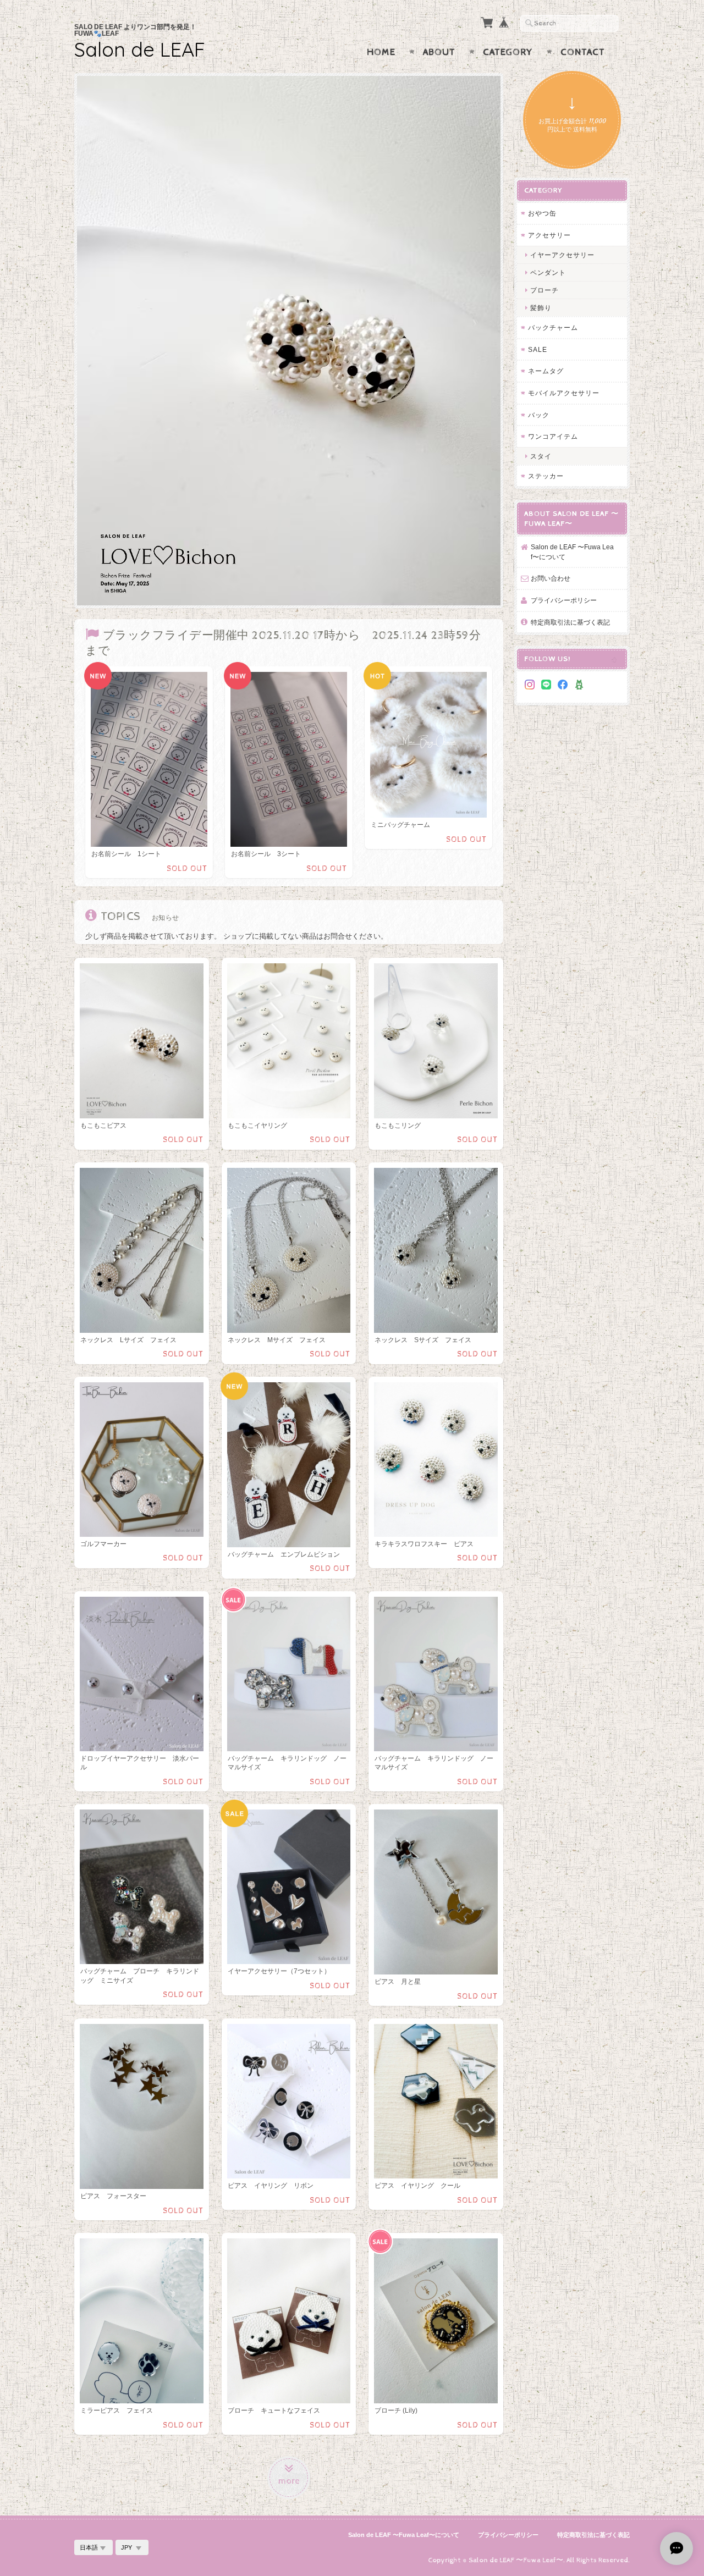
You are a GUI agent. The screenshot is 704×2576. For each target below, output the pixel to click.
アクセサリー (549, 235)
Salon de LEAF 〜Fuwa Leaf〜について (572, 552)
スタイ (541, 456)
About (439, 52)
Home (381, 52)
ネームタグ (546, 371)
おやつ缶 (542, 213)
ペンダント (548, 272)
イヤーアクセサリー (562, 255)
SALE (538, 349)
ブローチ (544, 290)
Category (508, 52)
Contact (583, 52)
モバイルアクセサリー (564, 393)
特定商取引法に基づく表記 (570, 622)
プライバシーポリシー (564, 600)
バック (539, 415)
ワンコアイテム (553, 436)
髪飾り (541, 308)
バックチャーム (553, 327)
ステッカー (546, 476)
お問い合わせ (551, 578)
